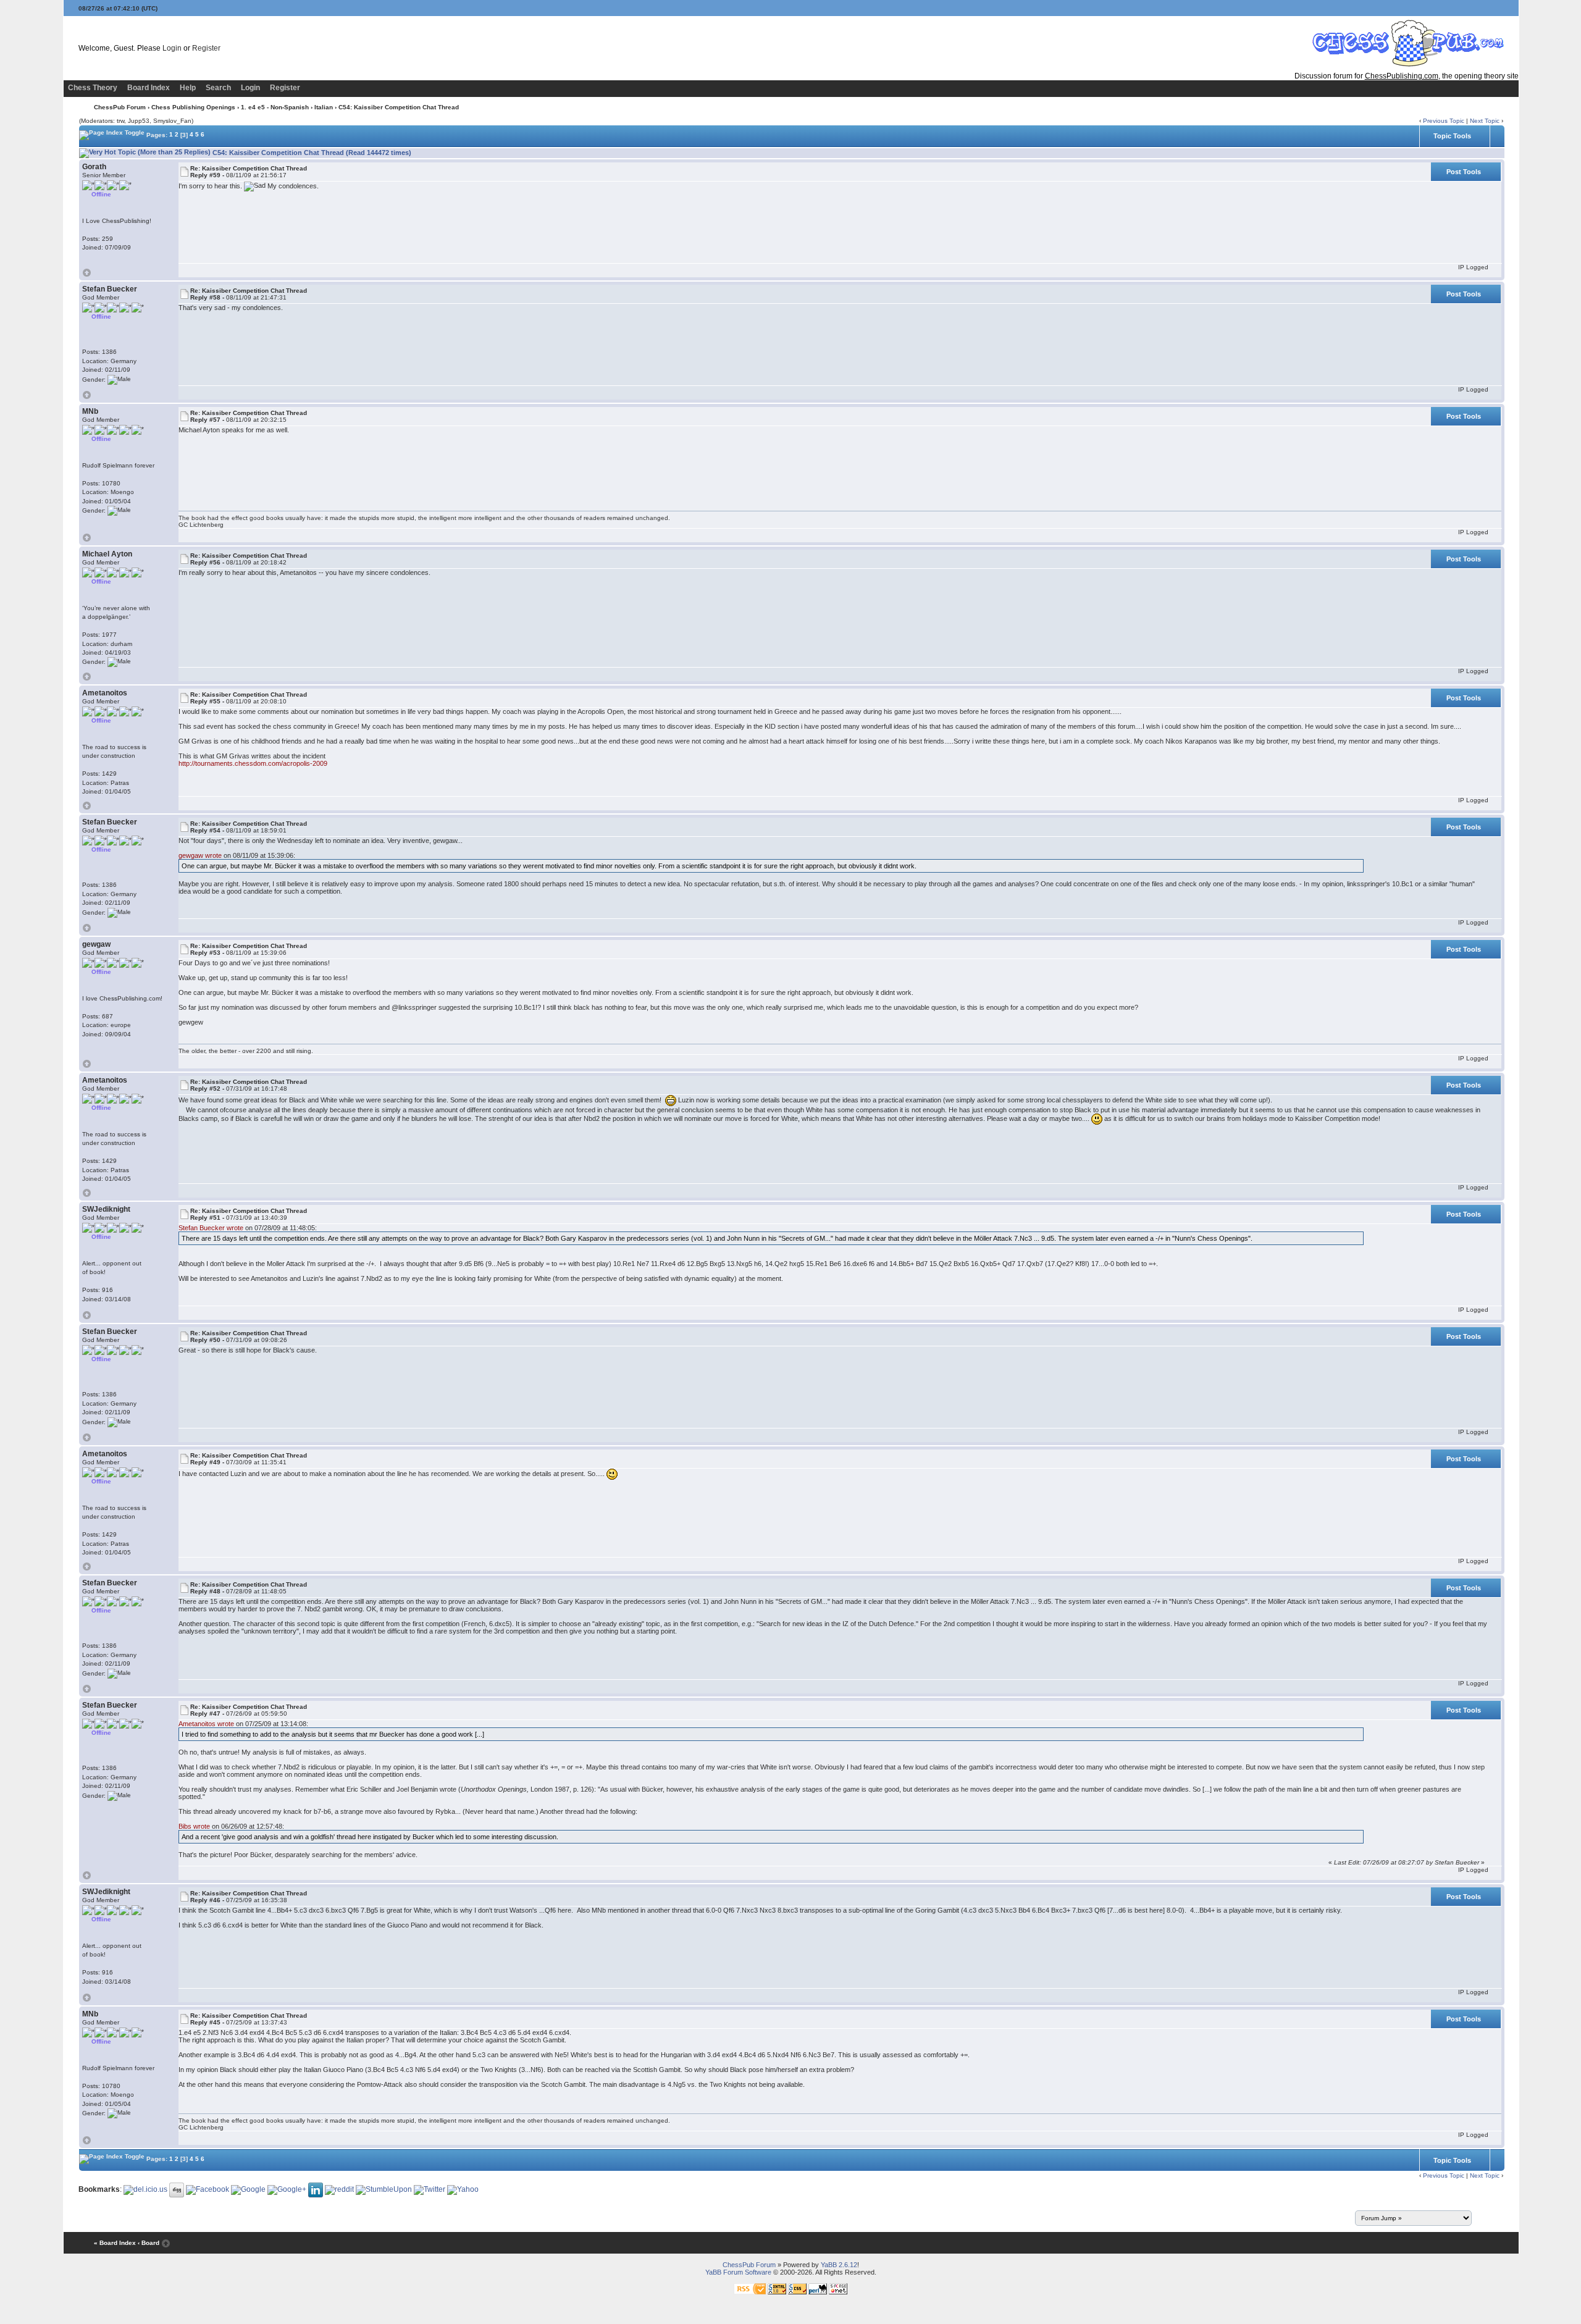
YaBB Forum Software (738, 2272)
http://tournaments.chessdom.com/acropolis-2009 (253, 763)
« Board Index (115, 2243)
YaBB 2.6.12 (839, 2265)
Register (206, 48)
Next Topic (1485, 121)
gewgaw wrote (200, 855)
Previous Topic (1444, 121)
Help (188, 88)
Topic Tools (1452, 136)
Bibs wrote (194, 1826)
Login (172, 48)
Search (218, 88)
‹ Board (149, 2243)
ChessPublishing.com (1402, 76)
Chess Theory (93, 88)
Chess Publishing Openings (193, 107)
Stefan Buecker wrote (211, 1228)
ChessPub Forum (120, 107)
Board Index (149, 88)
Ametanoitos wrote (206, 1724)
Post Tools (1464, 172)
